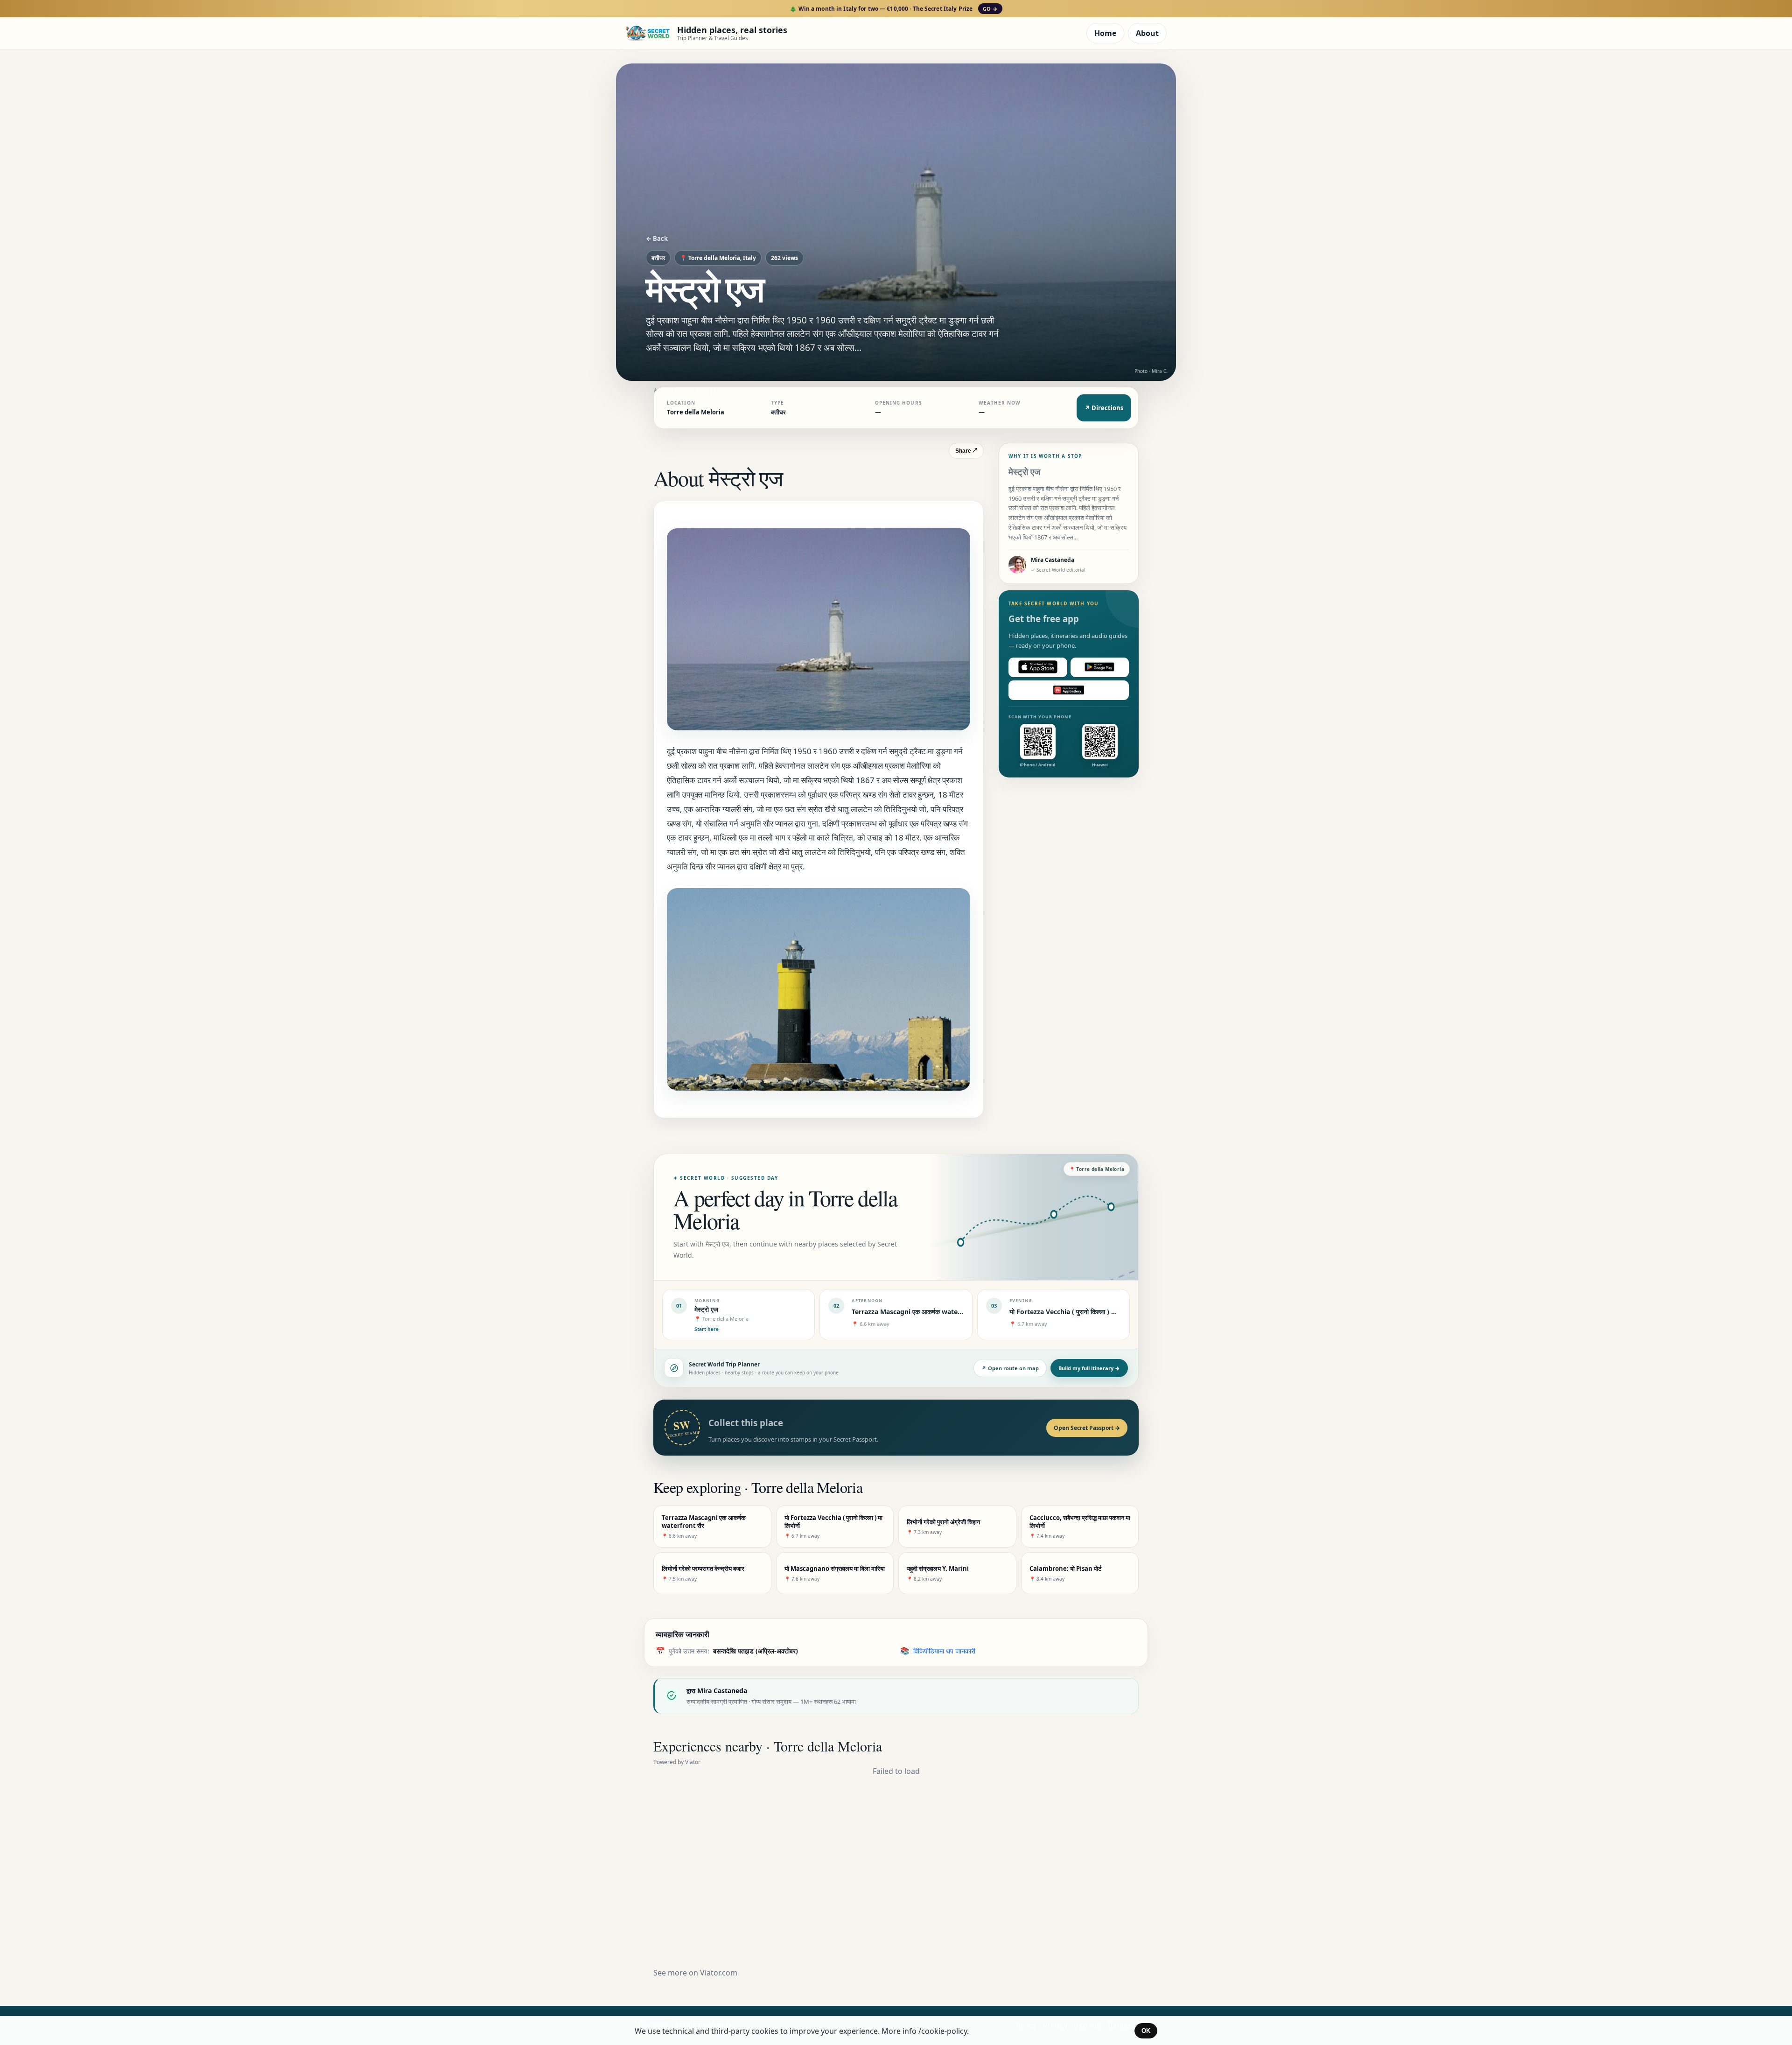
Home (1105, 33)
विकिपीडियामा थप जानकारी (944, 1651)
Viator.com (719, 1973)
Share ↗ (966, 451)
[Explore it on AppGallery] (1069, 690)
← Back (657, 238)
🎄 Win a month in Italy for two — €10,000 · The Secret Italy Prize (893, 9)
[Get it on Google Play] (1100, 667)
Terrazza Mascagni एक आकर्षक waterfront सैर (919, 1312)
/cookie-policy (943, 2031)
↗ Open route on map (1010, 1368)
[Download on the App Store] (1038, 667)
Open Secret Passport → (1087, 1428)
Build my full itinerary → (1089, 1368)
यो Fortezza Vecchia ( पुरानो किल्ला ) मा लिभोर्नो (1071, 1312)
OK (1146, 2031)
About (1147, 33)
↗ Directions (1104, 408)
